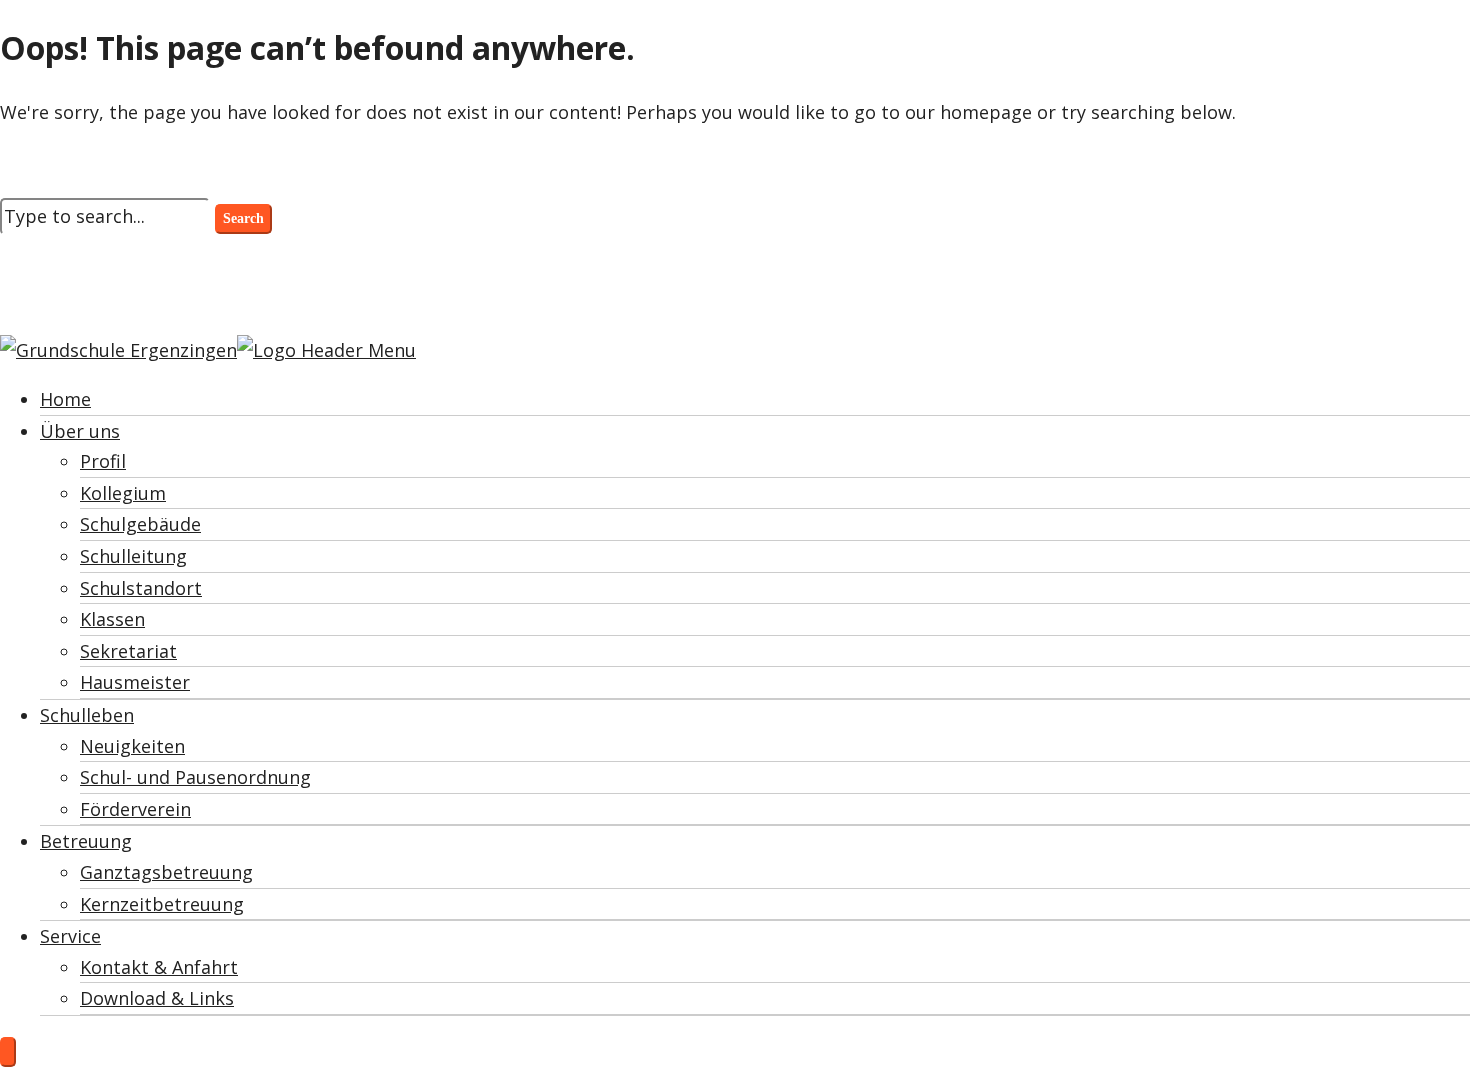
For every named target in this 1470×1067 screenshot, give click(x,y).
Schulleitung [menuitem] (133, 556)
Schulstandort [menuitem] (141, 588)
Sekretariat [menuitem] (128, 651)
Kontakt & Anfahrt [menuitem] (159, 967)
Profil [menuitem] (103, 461)
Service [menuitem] (70, 936)
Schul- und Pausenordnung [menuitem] (195, 777)
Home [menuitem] (65, 399)
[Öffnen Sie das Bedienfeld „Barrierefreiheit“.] (8, 1052)
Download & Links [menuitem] (157, 998)
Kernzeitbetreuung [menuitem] (162, 904)
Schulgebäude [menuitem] (140, 524)
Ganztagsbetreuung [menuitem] (166, 872)
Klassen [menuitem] (112, 619)
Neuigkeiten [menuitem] (132, 746)
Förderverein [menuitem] (135, 809)
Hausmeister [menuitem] (135, 682)
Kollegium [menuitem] (123, 493)
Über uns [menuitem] (80, 431)
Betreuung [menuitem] (86, 841)
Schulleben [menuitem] (87, 715)
